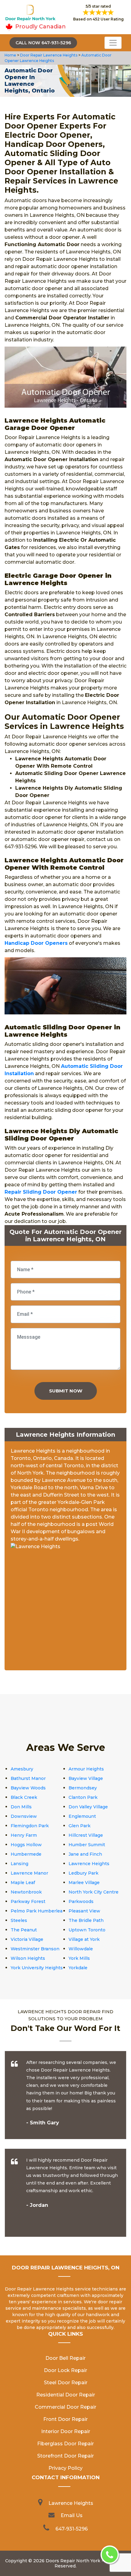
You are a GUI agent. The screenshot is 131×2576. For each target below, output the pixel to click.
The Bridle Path (86, 1920)
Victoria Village (27, 1939)
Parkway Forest (28, 1901)
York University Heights (37, 1968)
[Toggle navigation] (113, 43)
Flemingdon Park (30, 1826)
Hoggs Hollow (26, 1845)
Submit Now (66, 1391)
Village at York (84, 1939)
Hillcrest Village (86, 1835)
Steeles (19, 1920)
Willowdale (81, 1949)
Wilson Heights (28, 1958)
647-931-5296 (72, 2529)
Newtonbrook (26, 1892)
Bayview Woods (28, 1788)
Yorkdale (78, 1968)
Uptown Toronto (87, 1930)
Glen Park (80, 1826)
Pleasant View (84, 1911)
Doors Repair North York (73, 2561)
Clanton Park (83, 1797)
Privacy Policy (65, 2468)
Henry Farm (24, 1835)
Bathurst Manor (28, 1778)
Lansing (19, 1864)
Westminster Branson (35, 1949)
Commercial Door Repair (65, 2407)
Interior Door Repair (66, 2431)
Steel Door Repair (66, 2383)
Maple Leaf (23, 1883)
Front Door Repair (65, 2419)
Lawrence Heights (89, 1864)
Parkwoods (81, 1901)
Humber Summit (87, 1845)
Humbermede (26, 1854)
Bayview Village (86, 1778)
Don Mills (21, 1807)
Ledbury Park (83, 1873)
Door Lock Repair (65, 2370)
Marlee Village (84, 1883)
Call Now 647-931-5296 (43, 43)
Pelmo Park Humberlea (37, 1911)
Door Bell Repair (65, 2358)
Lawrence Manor (29, 1873)
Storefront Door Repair (65, 2456)
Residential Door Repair (66, 2395)
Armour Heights (86, 1769)
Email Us (72, 2515)
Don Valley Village (88, 1807)
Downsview (24, 1816)
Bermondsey (83, 1788)
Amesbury (22, 1769)
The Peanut (24, 1930)
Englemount (82, 1816)
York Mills (79, 1958)
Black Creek (24, 1797)
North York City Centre (94, 1892)
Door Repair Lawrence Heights (48, 55)
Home (11, 55)
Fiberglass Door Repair (65, 2444)
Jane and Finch (85, 1854)
